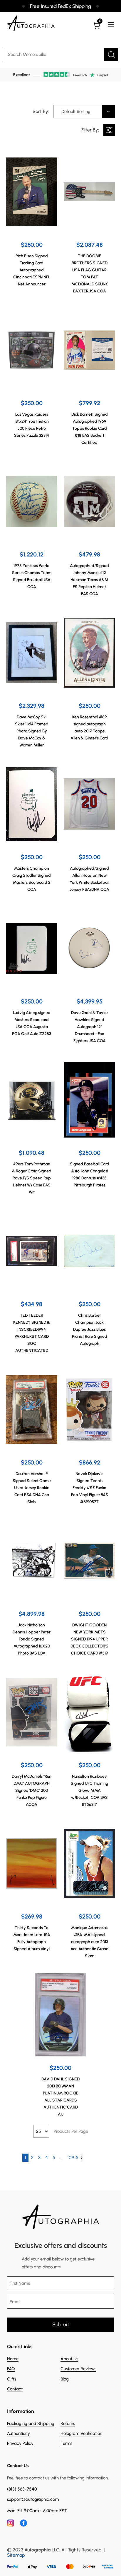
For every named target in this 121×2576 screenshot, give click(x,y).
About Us (69, 2359)
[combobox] (84, 112)
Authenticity (19, 2433)
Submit (61, 2325)
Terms (66, 2443)
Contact (15, 2389)
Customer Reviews (78, 2369)
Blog (65, 2379)
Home (13, 2359)
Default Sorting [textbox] (76, 112)
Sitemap (16, 2555)
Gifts (12, 2379)
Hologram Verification (81, 2433)
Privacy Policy (20, 2443)
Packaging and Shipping (31, 2423)
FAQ (11, 2369)
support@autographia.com (33, 2499)
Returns (68, 2423)
